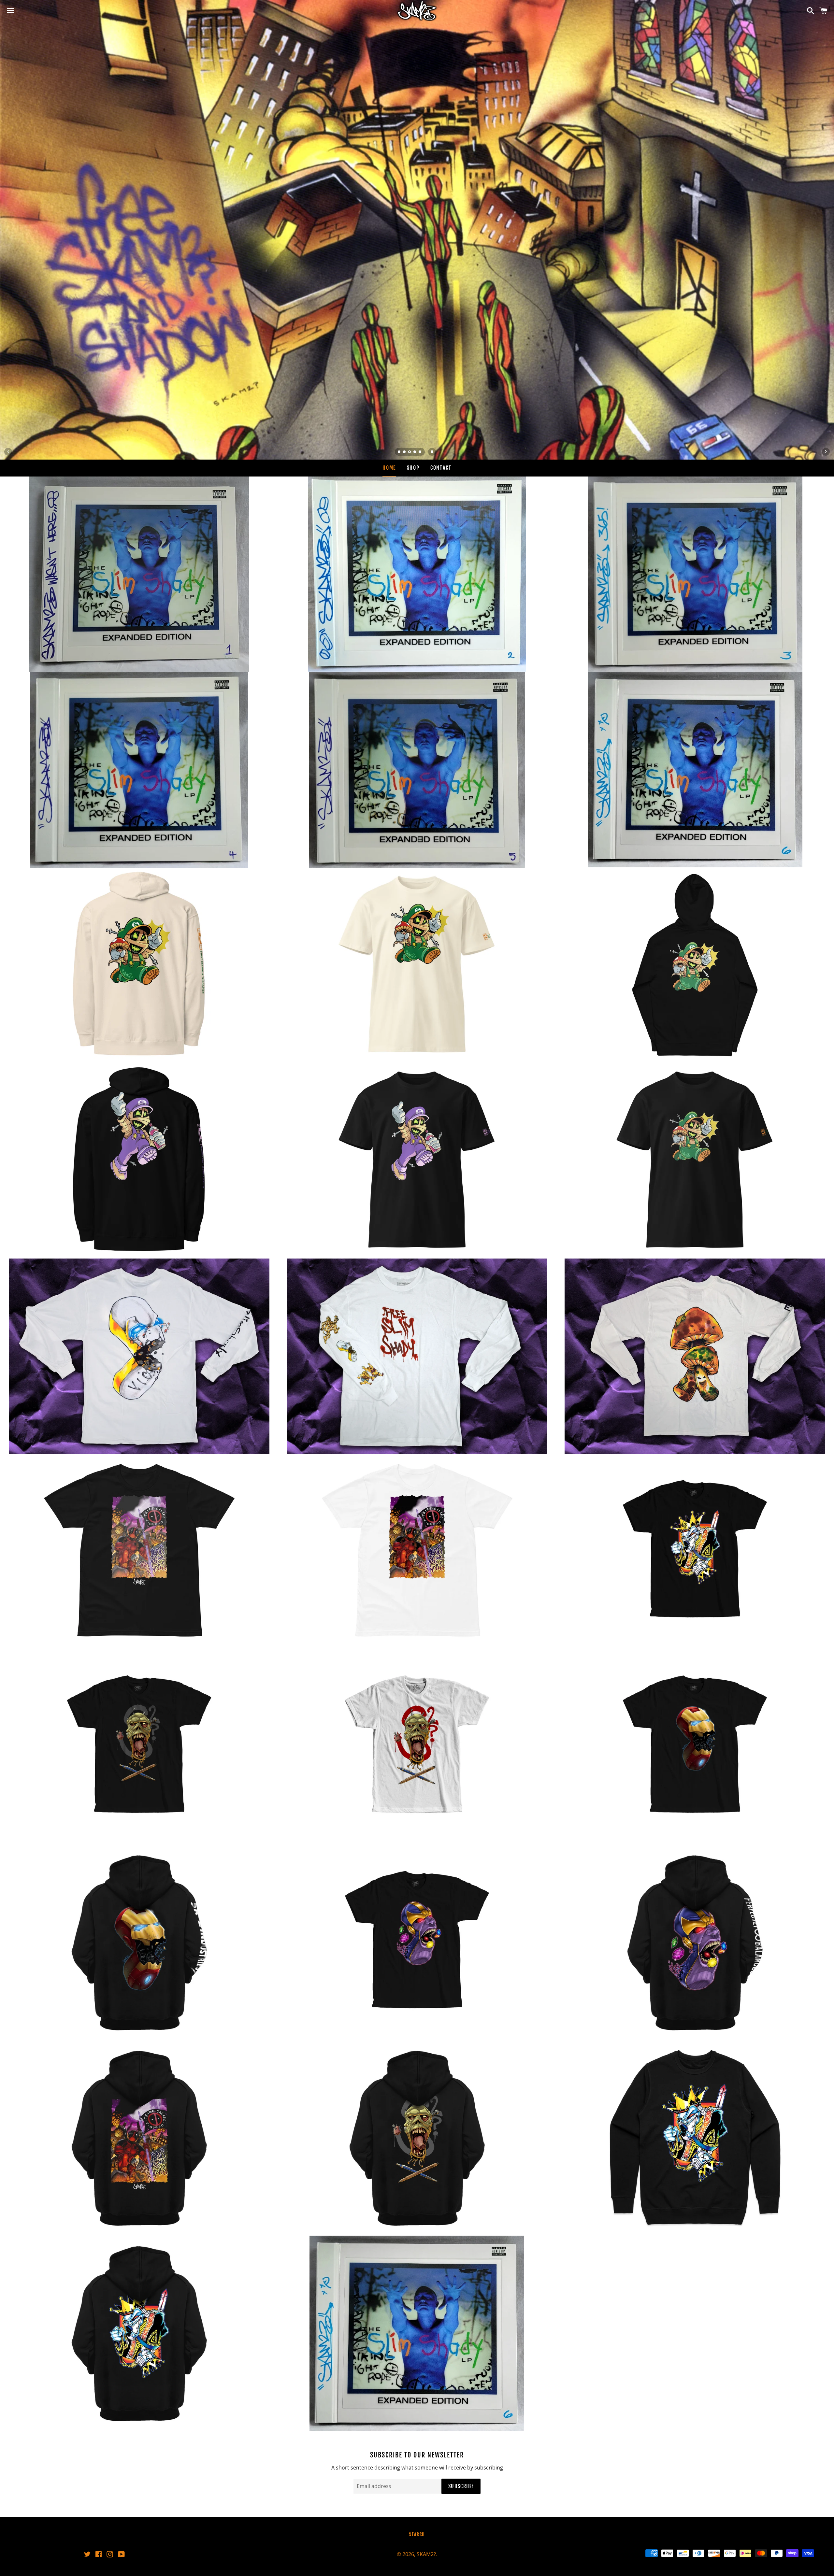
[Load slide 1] (399, 452)
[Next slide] (826, 452)
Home (389, 468)
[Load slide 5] (420, 452)
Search (417, 2534)
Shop (413, 468)
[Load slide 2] (405, 452)
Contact (441, 468)
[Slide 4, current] (415, 452)
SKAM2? (426, 2554)
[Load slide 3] (410, 452)
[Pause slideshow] (432, 452)
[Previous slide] (8, 452)
